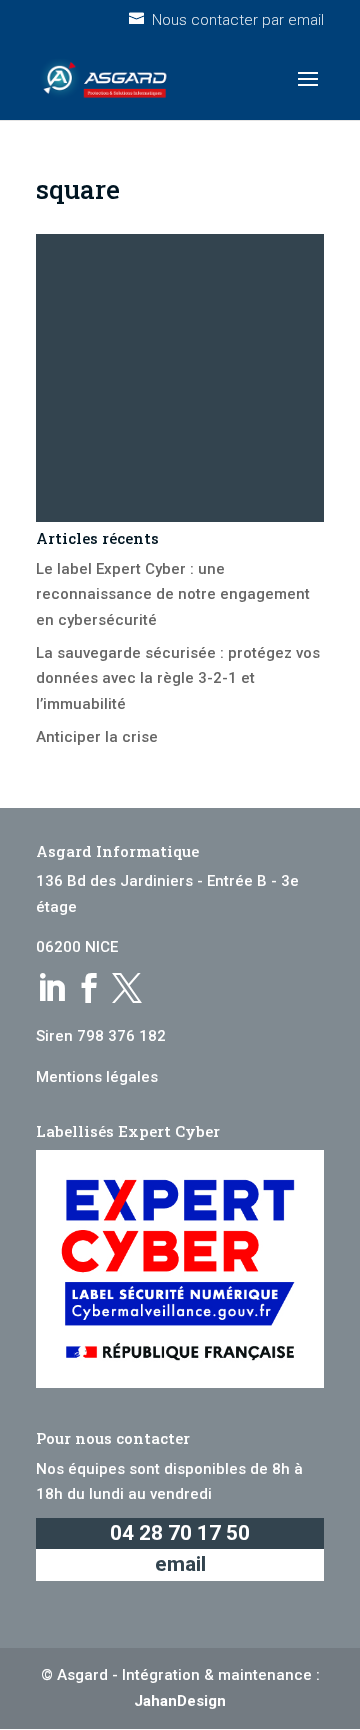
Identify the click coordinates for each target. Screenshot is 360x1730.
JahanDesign (180, 1701)
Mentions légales (97, 1077)
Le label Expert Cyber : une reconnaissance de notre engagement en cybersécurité (173, 594)
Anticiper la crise (97, 737)
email (180, 1564)
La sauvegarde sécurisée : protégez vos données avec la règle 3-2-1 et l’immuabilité (178, 678)
